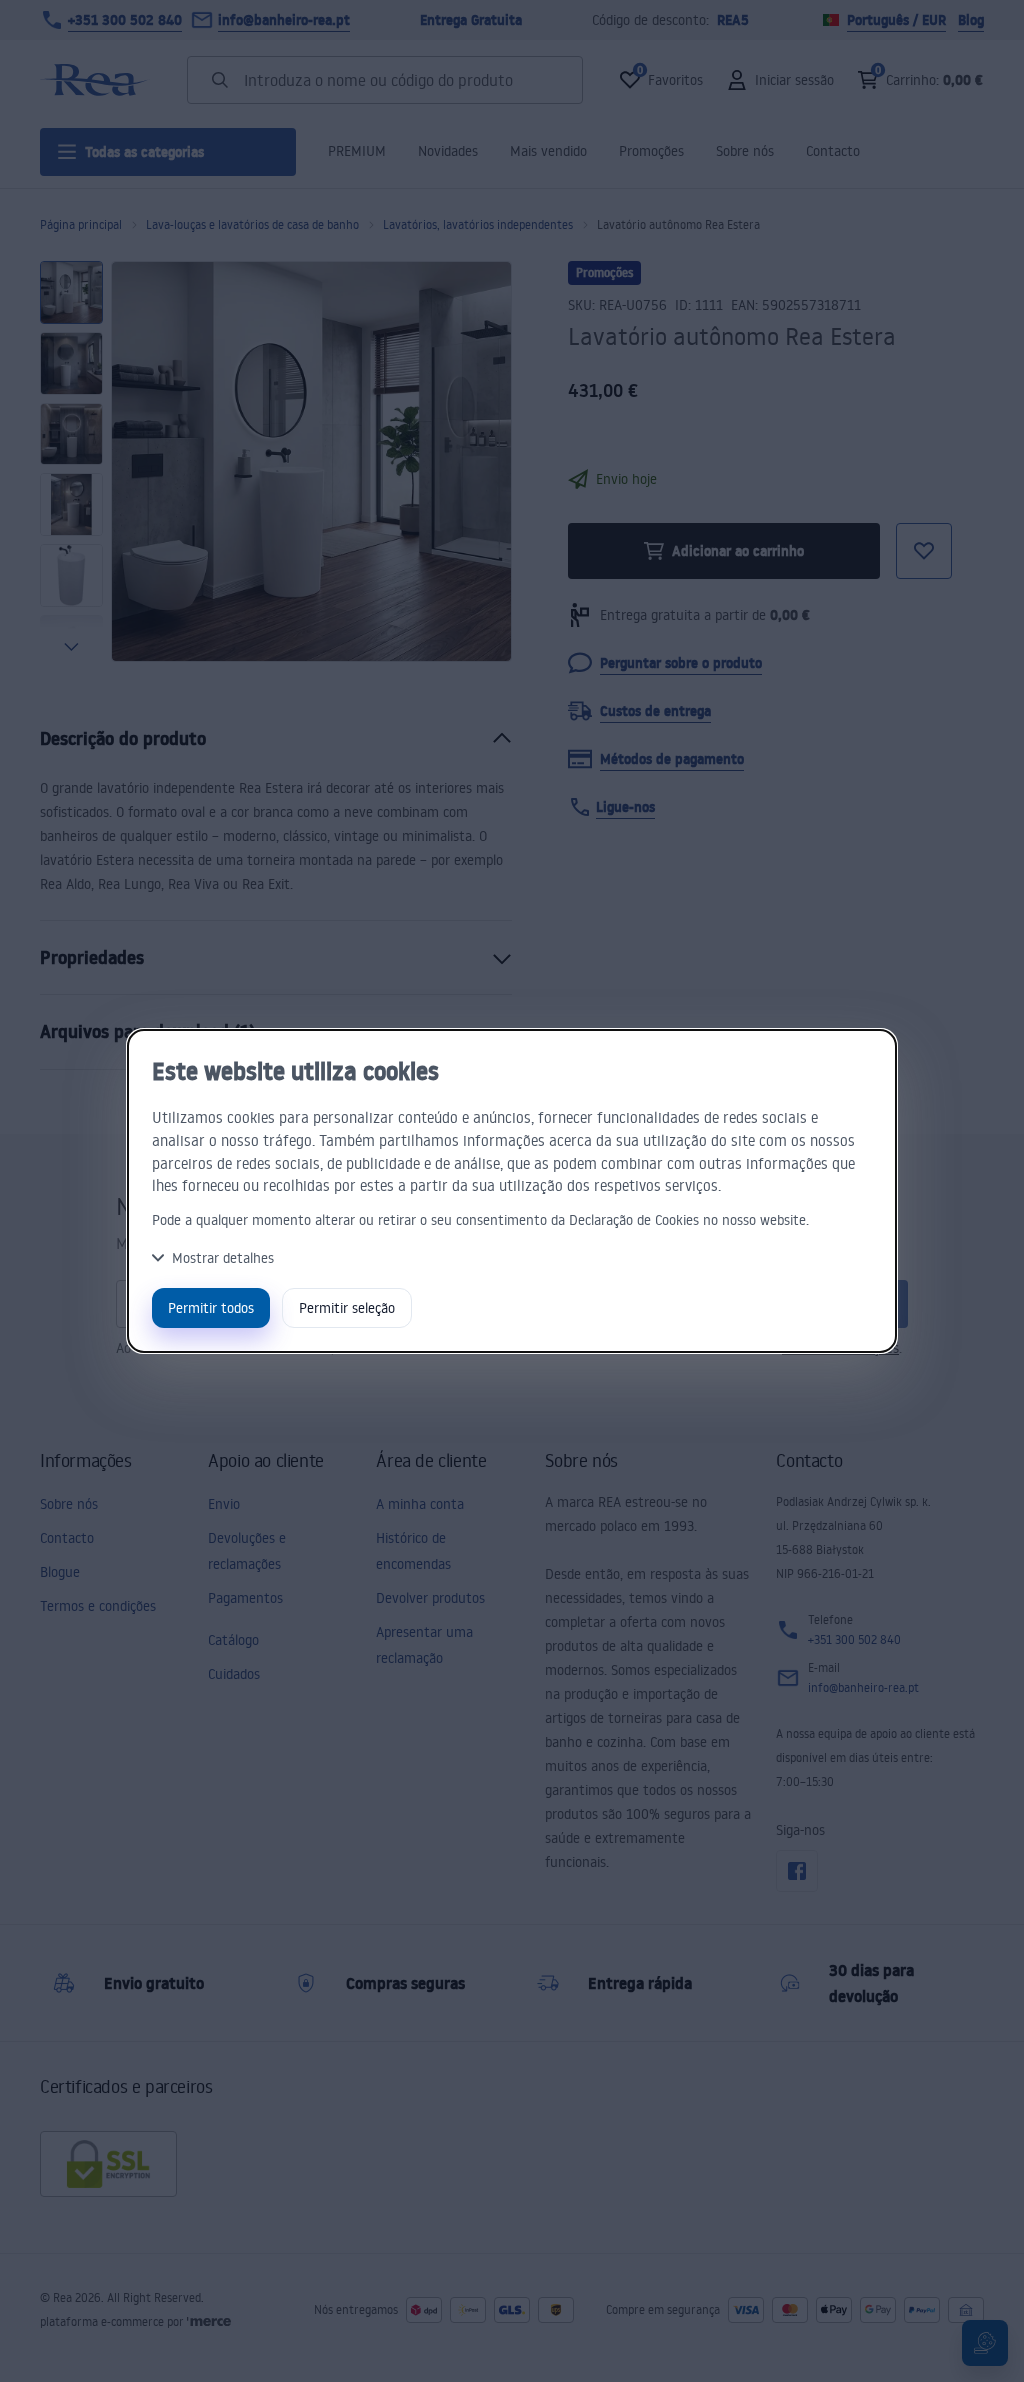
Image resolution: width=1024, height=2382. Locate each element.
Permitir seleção (347, 1307)
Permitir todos (211, 1307)
